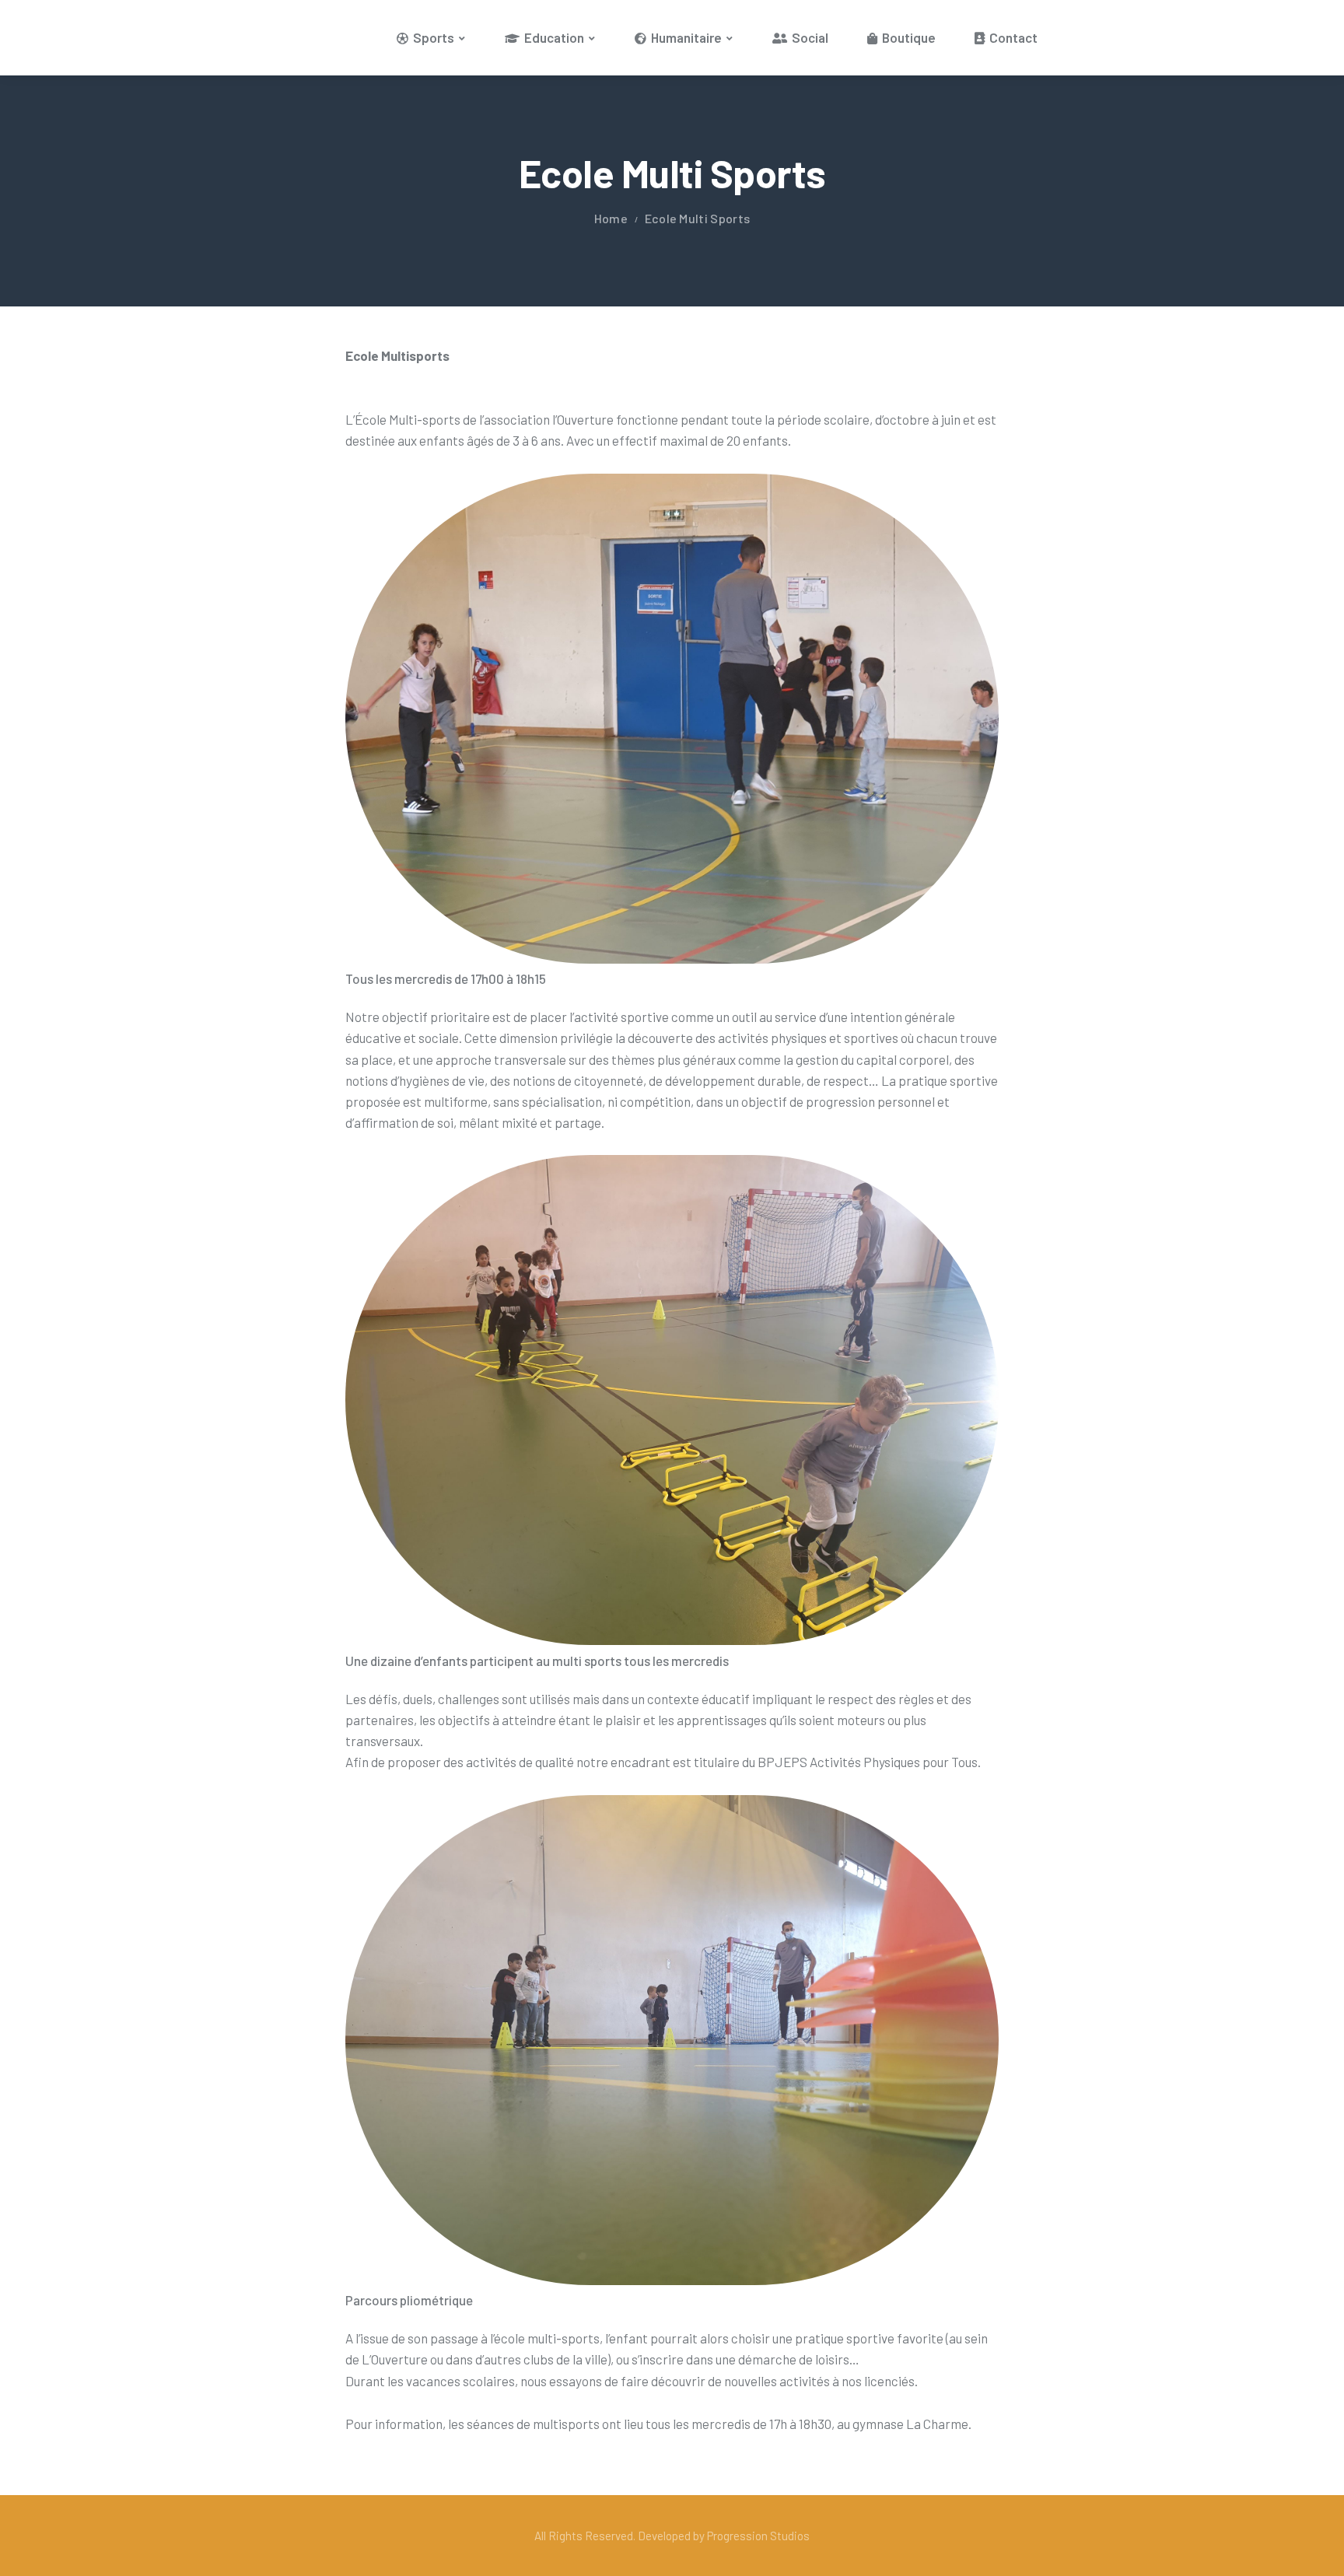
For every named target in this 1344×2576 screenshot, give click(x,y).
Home (611, 218)
